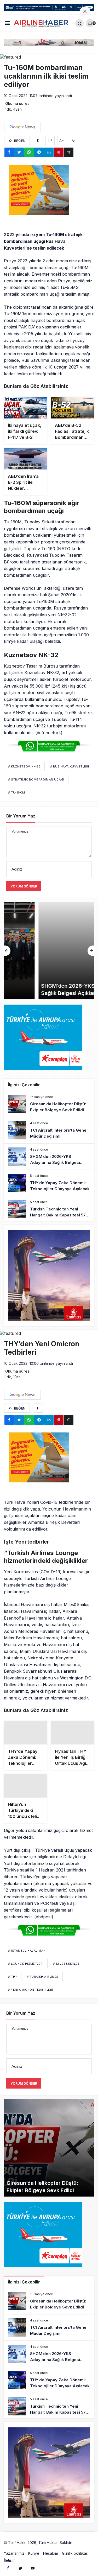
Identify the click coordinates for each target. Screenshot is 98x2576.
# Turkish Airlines (43, 1973)
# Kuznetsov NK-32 (24, 766)
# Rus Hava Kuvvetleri (70, 766)
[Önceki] (7, 951)
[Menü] (7, 23)
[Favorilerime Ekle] (38, 140)
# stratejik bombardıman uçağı (36, 779)
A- (74, 141)
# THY (13, 1973)
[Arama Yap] (79, 23)
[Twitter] (20, 2564)
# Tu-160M (17, 792)
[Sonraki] (91, 951)
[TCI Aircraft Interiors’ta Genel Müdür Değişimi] (49, 1130)
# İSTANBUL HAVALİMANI (27, 1947)
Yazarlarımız (14, 2549)
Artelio (79, 2539)
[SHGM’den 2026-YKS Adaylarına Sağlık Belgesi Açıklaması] (49, 951)
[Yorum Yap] (50, 140)
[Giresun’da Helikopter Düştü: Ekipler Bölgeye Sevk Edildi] (49, 1104)
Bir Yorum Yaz (21, 816)
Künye (34, 2549)
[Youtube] (33, 2564)
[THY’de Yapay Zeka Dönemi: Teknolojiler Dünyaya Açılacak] (49, 1183)
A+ (62, 141)
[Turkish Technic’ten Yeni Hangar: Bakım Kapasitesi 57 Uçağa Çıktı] (49, 1209)
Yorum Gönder (24, 886)
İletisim (10, 2556)
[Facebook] (8, 2564)
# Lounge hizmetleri (26, 1960)
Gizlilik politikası (75, 2549)
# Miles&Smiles (66, 1960)
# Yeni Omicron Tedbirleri (31, 1986)
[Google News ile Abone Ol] (22, 127)
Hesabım (51, 2549)
